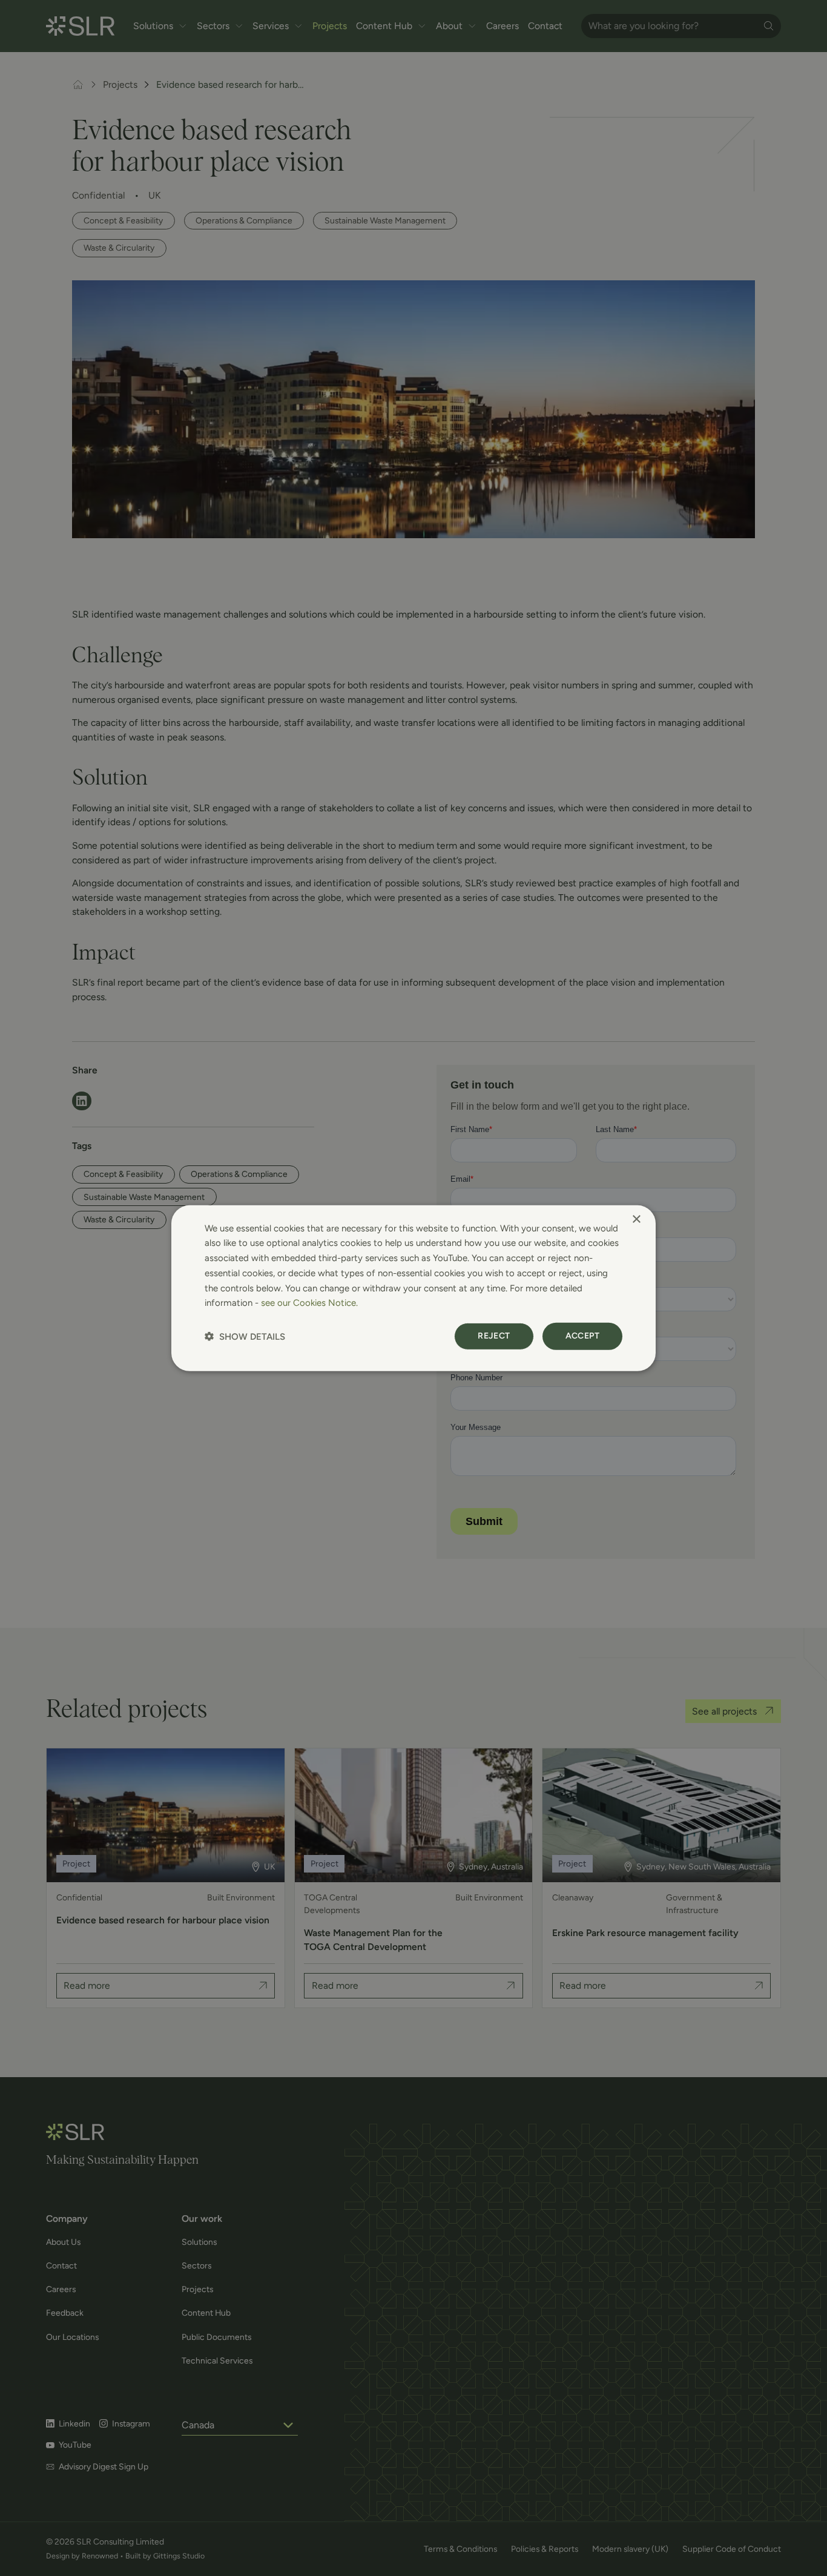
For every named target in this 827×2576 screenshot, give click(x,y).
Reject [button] (494, 1336)
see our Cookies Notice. (309, 1303)
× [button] (636, 1219)
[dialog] (413, 1288)
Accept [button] (582, 1336)
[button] (245, 1336)
